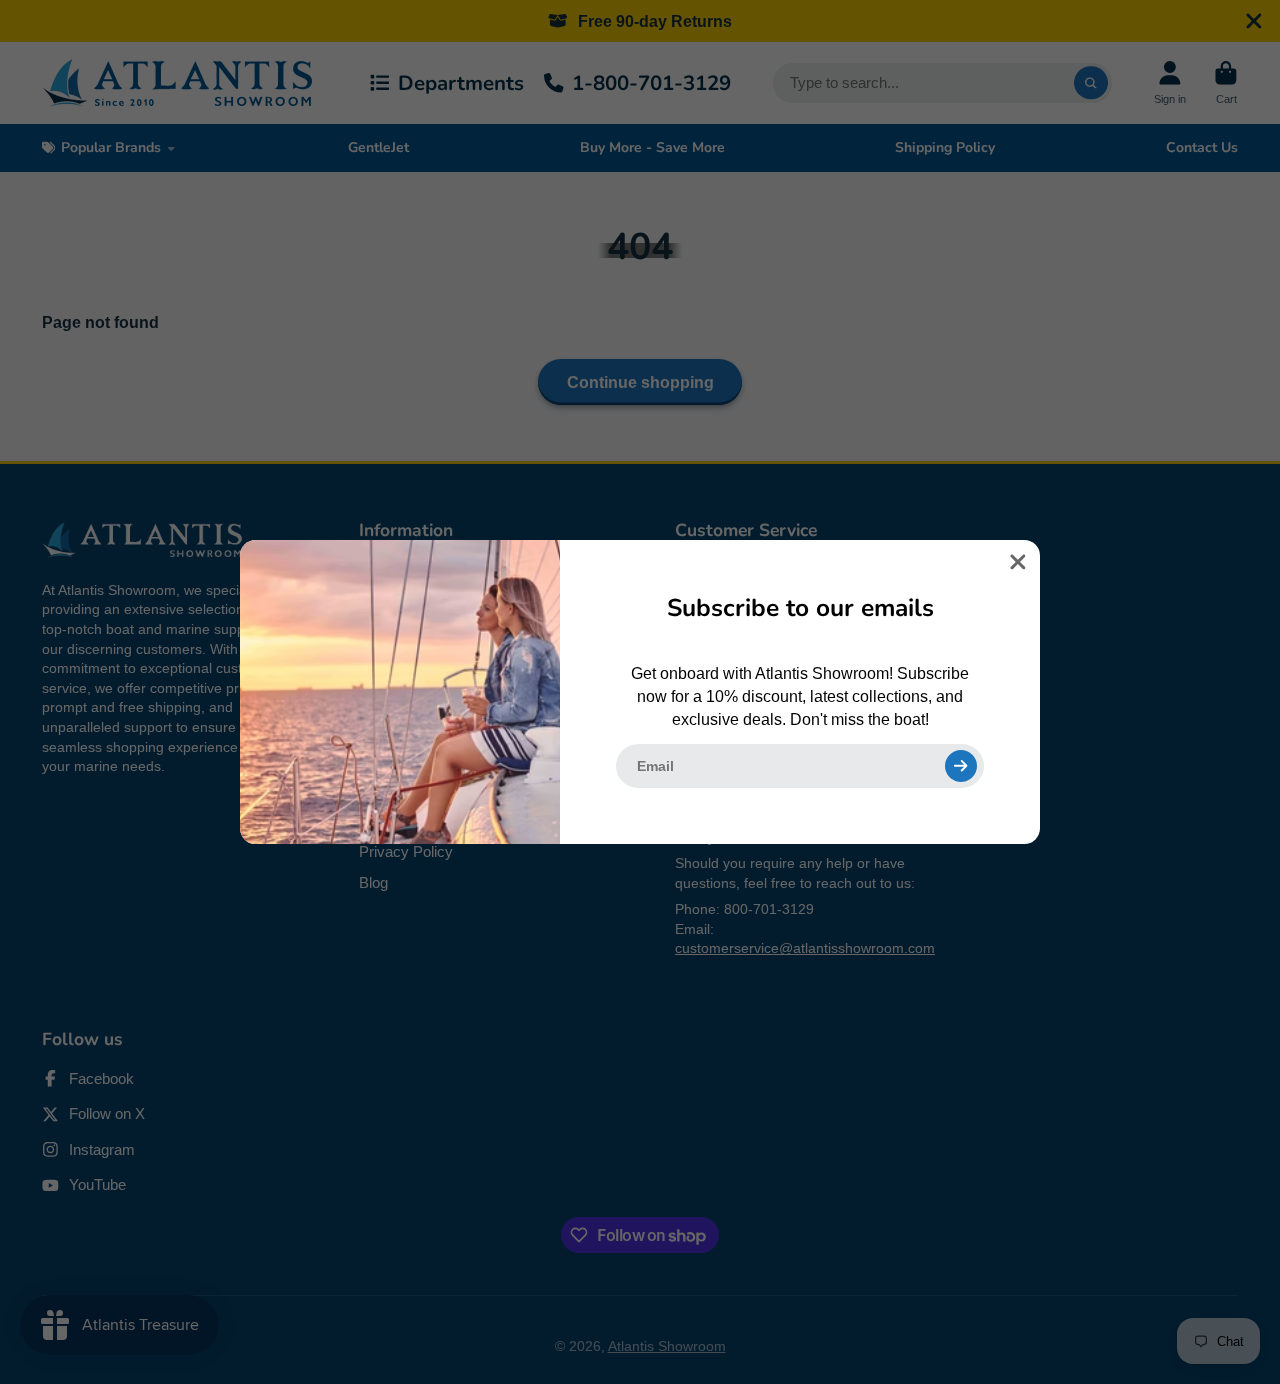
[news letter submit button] (961, 766)
